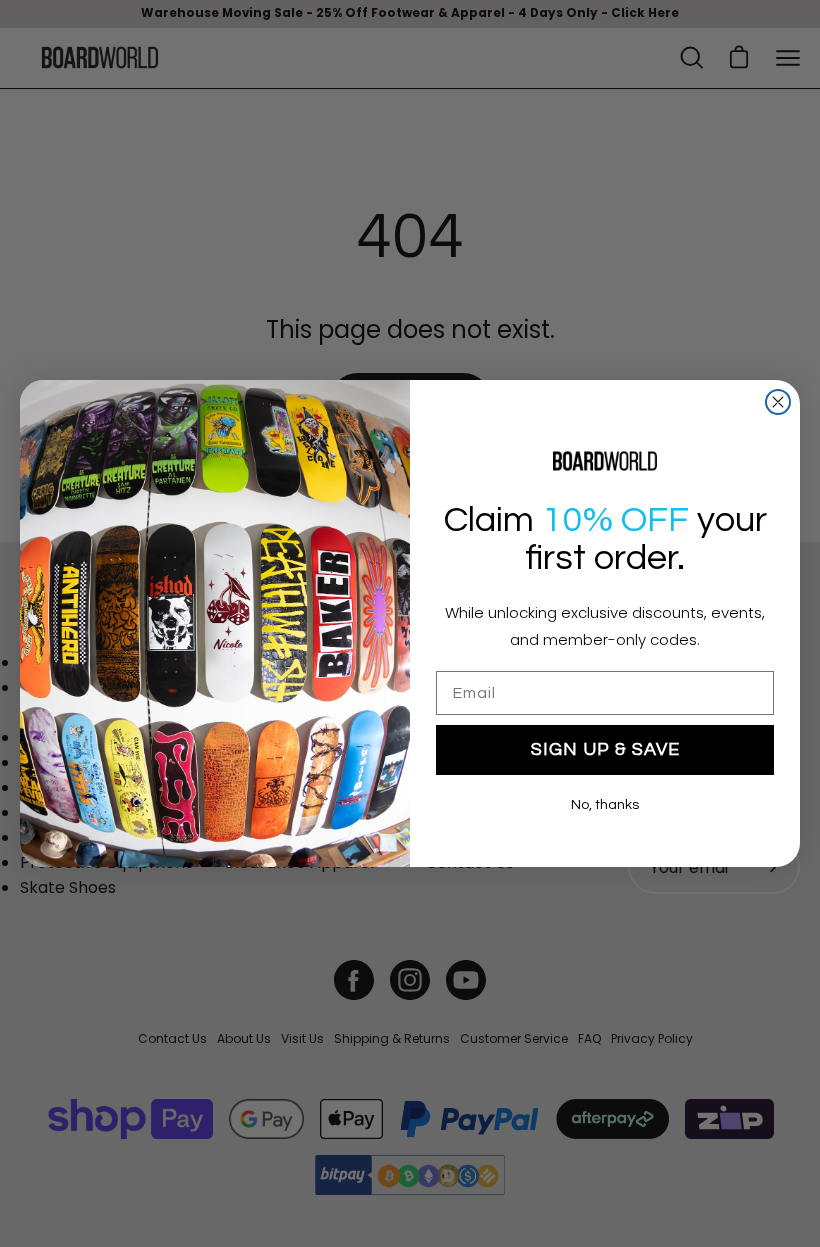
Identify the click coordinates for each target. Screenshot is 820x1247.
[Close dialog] (778, 402)
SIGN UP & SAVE (605, 749)
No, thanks (605, 805)
